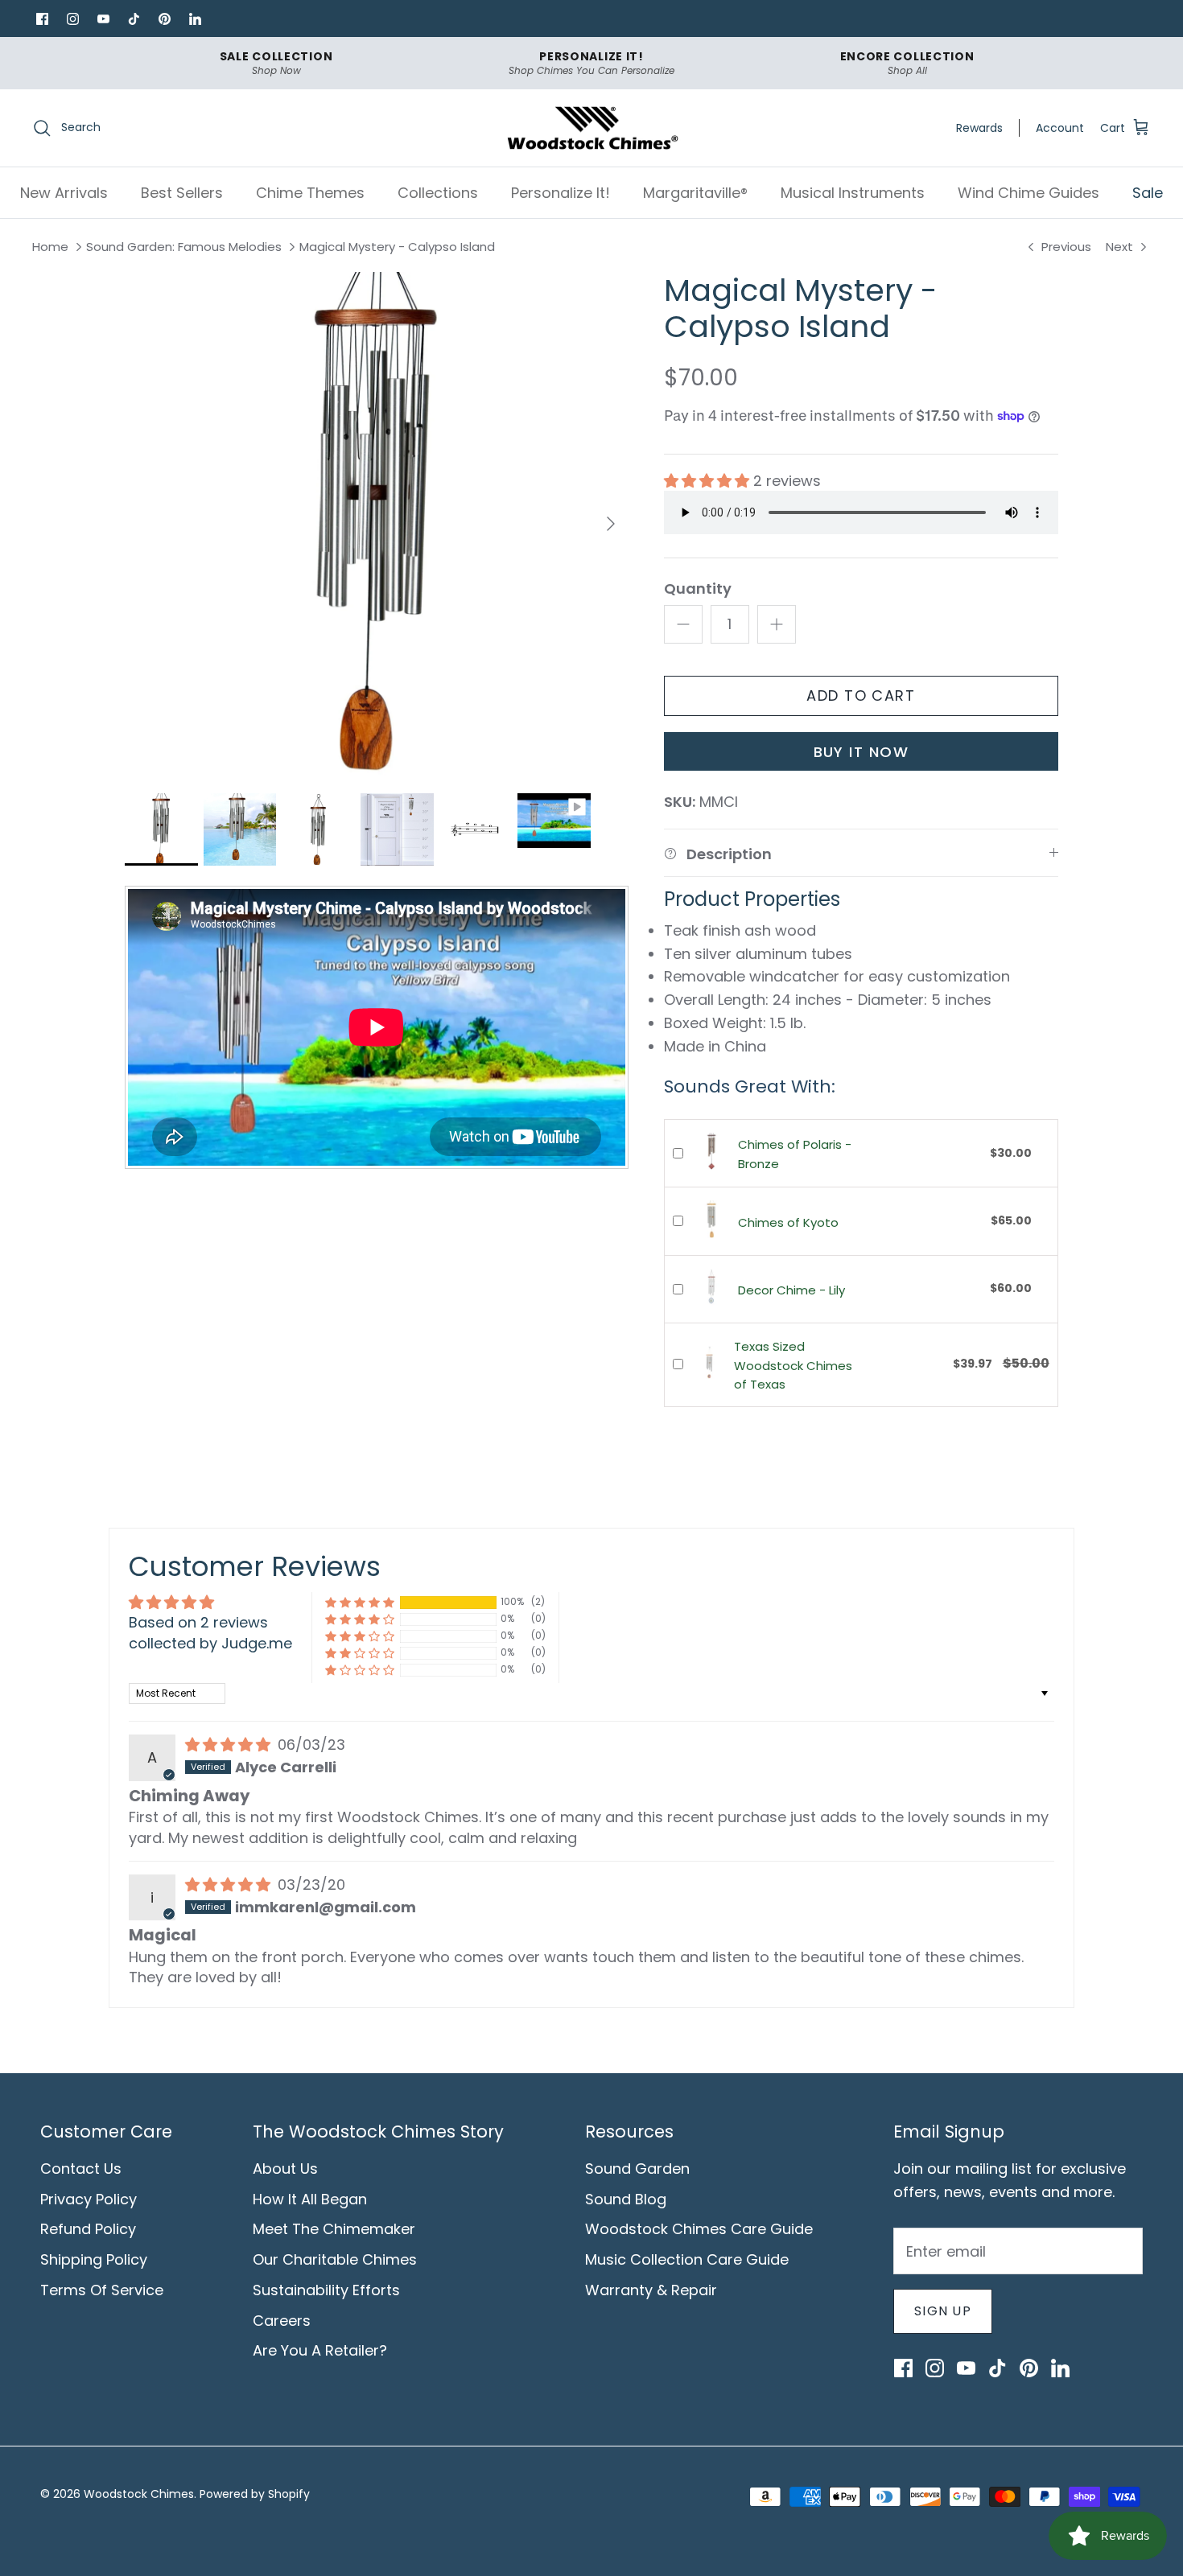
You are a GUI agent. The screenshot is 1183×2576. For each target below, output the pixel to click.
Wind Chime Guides (1028, 193)
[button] (709, 481)
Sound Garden (637, 2169)
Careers (282, 2321)
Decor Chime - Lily (791, 1290)
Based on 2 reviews (198, 1622)
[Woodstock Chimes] (592, 128)
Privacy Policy (89, 2199)
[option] (377, 524)
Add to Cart (861, 695)
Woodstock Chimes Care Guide (699, 2229)
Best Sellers (182, 193)
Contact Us (81, 2169)
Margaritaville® (695, 193)
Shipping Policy (94, 2259)
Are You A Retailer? (320, 2350)
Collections (438, 193)
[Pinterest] (164, 19)
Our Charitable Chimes (335, 2259)
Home (50, 247)
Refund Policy (88, 2229)
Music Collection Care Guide (687, 2259)
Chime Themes (310, 193)
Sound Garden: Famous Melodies (184, 247)
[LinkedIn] (195, 19)
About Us (285, 2169)
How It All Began (310, 2199)
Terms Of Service (102, 2290)
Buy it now (861, 752)
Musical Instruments (853, 193)
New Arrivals (64, 193)
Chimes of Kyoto (788, 1222)
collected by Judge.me (210, 1643)
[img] (230, 1745)
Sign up (943, 2311)
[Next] (611, 524)
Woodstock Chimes (139, 2494)
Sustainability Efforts (326, 2290)
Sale (1148, 193)
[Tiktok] (134, 19)
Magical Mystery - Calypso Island (397, 247)
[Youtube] (103, 19)
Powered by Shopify (255, 2494)
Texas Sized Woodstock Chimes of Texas (793, 1365)
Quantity (698, 588)
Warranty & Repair (651, 2290)
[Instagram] (72, 19)
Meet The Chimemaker (334, 2229)
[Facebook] (42, 19)
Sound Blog (626, 2199)
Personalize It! (561, 193)
